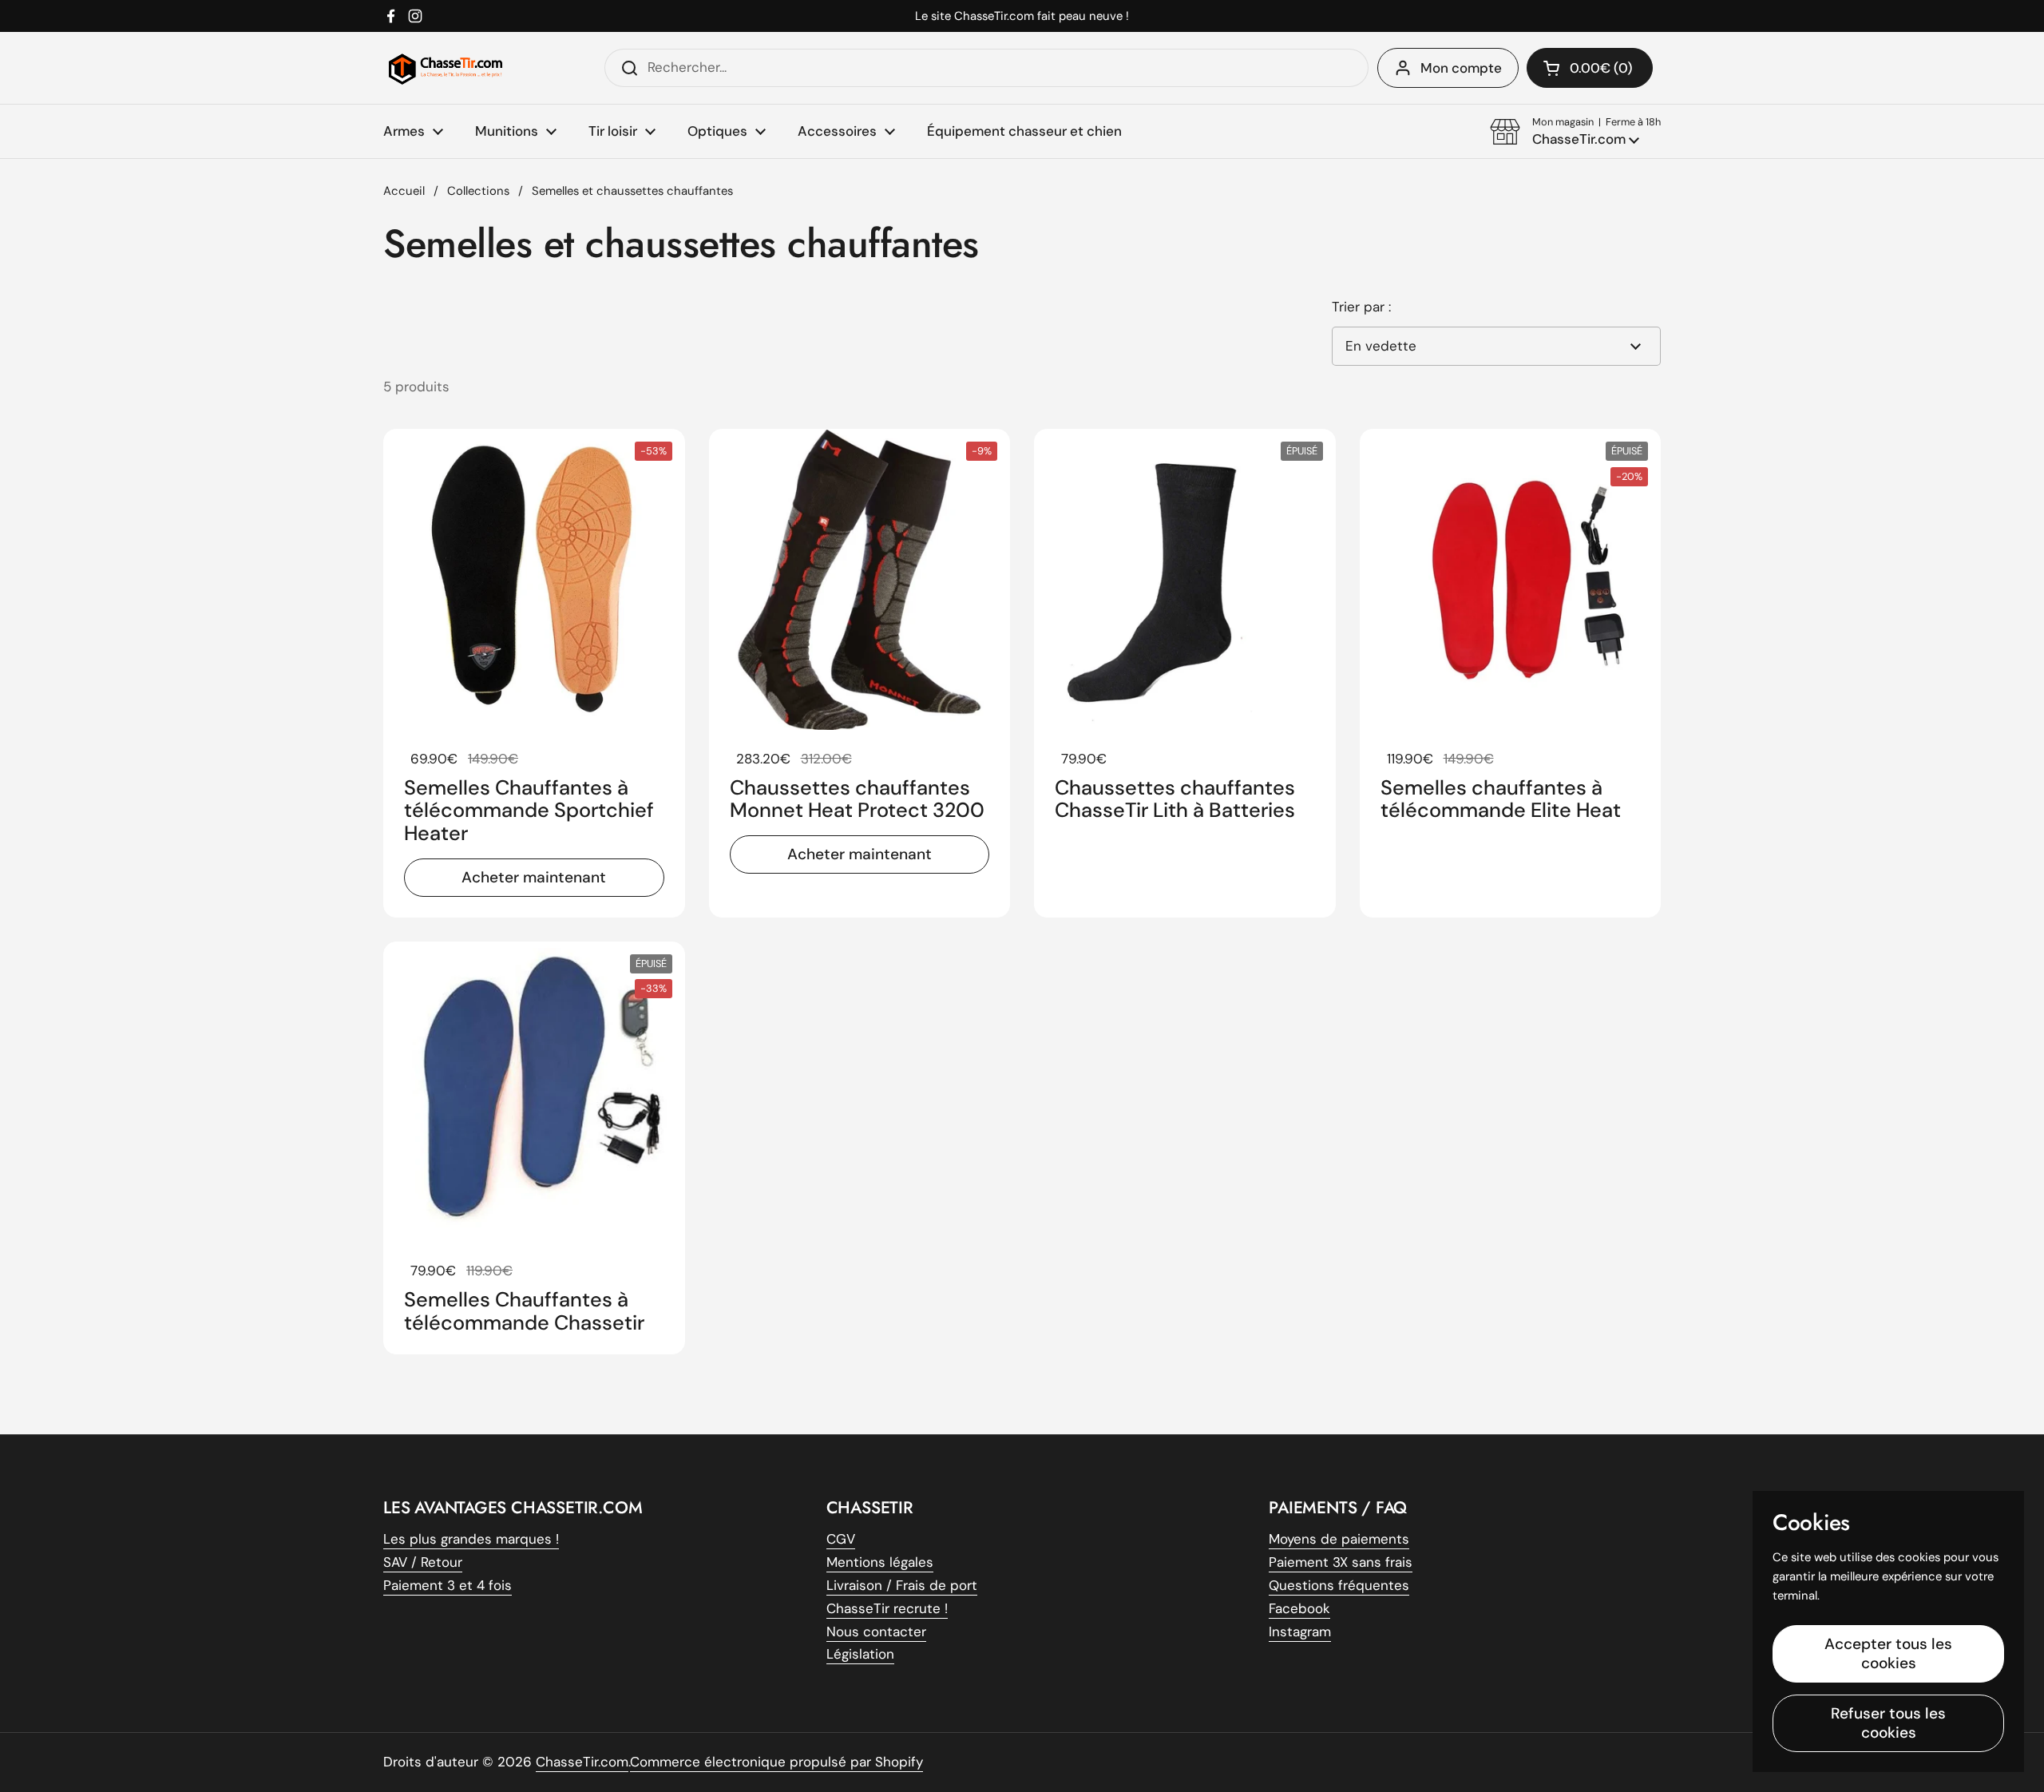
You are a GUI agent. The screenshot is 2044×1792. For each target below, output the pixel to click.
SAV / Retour (423, 1562)
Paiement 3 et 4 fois (448, 1585)
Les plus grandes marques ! (471, 1539)
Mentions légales (880, 1562)
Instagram (1300, 1631)
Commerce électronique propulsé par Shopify (776, 1762)
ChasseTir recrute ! (887, 1608)
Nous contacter (876, 1631)
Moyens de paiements (1339, 1539)
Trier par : (1361, 307)
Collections (478, 191)
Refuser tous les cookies (1888, 1723)
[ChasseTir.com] (446, 68)
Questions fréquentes (1339, 1585)
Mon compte (1461, 68)
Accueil (404, 191)
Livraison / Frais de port (902, 1585)
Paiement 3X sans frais (1341, 1562)
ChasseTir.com (582, 1762)
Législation (860, 1654)
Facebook (1299, 1608)
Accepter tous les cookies (1888, 1653)
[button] (1575, 132)
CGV (841, 1539)
